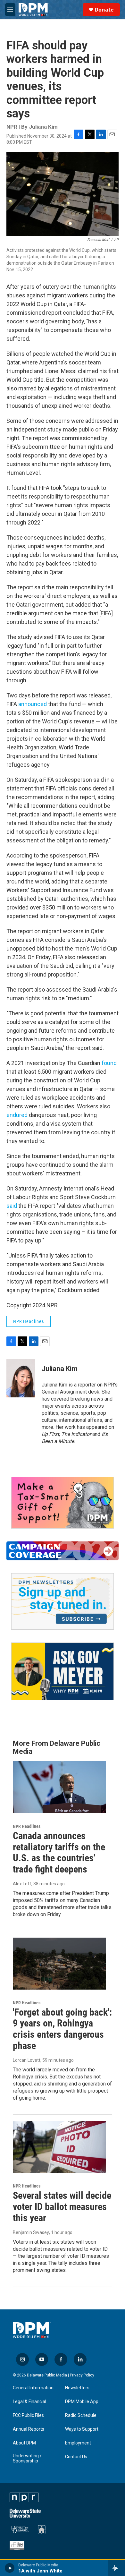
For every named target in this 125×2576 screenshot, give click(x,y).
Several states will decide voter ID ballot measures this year (62, 2207)
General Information (33, 2388)
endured (17, 1115)
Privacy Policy (82, 2375)
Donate (104, 10)
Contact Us (76, 2457)
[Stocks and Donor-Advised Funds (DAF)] (63, 1503)
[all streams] (117, 2568)
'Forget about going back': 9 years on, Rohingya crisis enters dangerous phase (62, 2029)
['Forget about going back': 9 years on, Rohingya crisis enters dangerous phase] (59, 1964)
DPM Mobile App (82, 2402)
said (12, 1206)
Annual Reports (29, 2429)
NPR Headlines (29, 1321)
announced (33, 704)
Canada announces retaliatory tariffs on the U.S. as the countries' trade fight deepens (59, 1852)
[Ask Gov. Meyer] (63, 1672)
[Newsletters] (63, 1601)
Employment (78, 2443)
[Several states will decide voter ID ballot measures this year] (59, 2147)
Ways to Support (82, 2429)
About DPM (24, 2443)
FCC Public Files (28, 2415)
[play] (10, 2568)
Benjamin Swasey (31, 2232)
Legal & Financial (29, 2402)
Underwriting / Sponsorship (27, 2458)
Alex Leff (22, 1884)
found (109, 1063)
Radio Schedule (81, 2415)
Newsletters (77, 2388)
